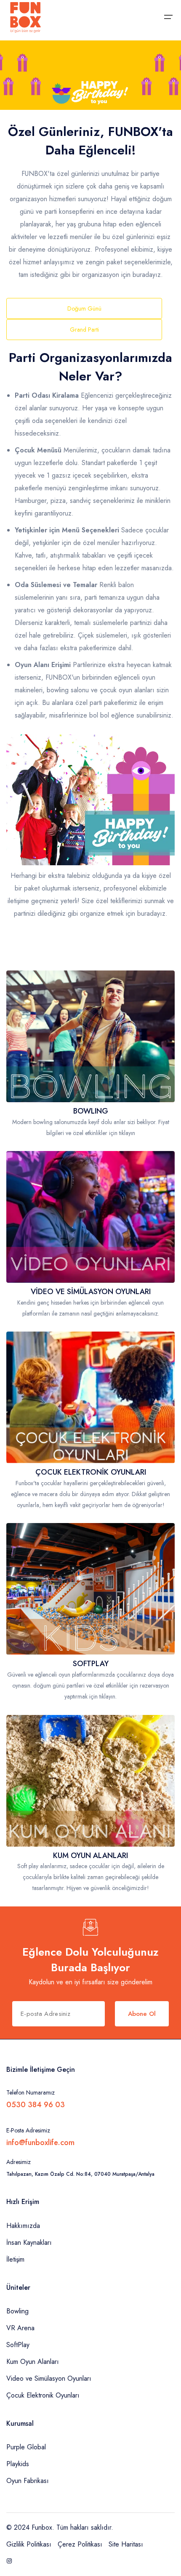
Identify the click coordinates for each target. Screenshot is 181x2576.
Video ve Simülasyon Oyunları (49, 2378)
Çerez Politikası (80, 2544)
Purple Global (26, 2447)
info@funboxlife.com (40, 2143)
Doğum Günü (84, 308)
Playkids (18, 2464)
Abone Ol (142, 2014)
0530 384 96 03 (36, 2105)
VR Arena (20, 2328)
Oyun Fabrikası (28, 2481)
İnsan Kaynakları (29, 2242)
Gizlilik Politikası (29, 2544)
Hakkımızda (23, 2226)
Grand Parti (84, 330)
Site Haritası (126, 2544)
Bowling (17, 2311)
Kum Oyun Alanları (33, 2362)
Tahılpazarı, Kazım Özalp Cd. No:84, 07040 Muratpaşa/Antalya (80, 2174)
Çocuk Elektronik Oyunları (43, 2395)
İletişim (15, 2259)
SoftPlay (18, 2345)
